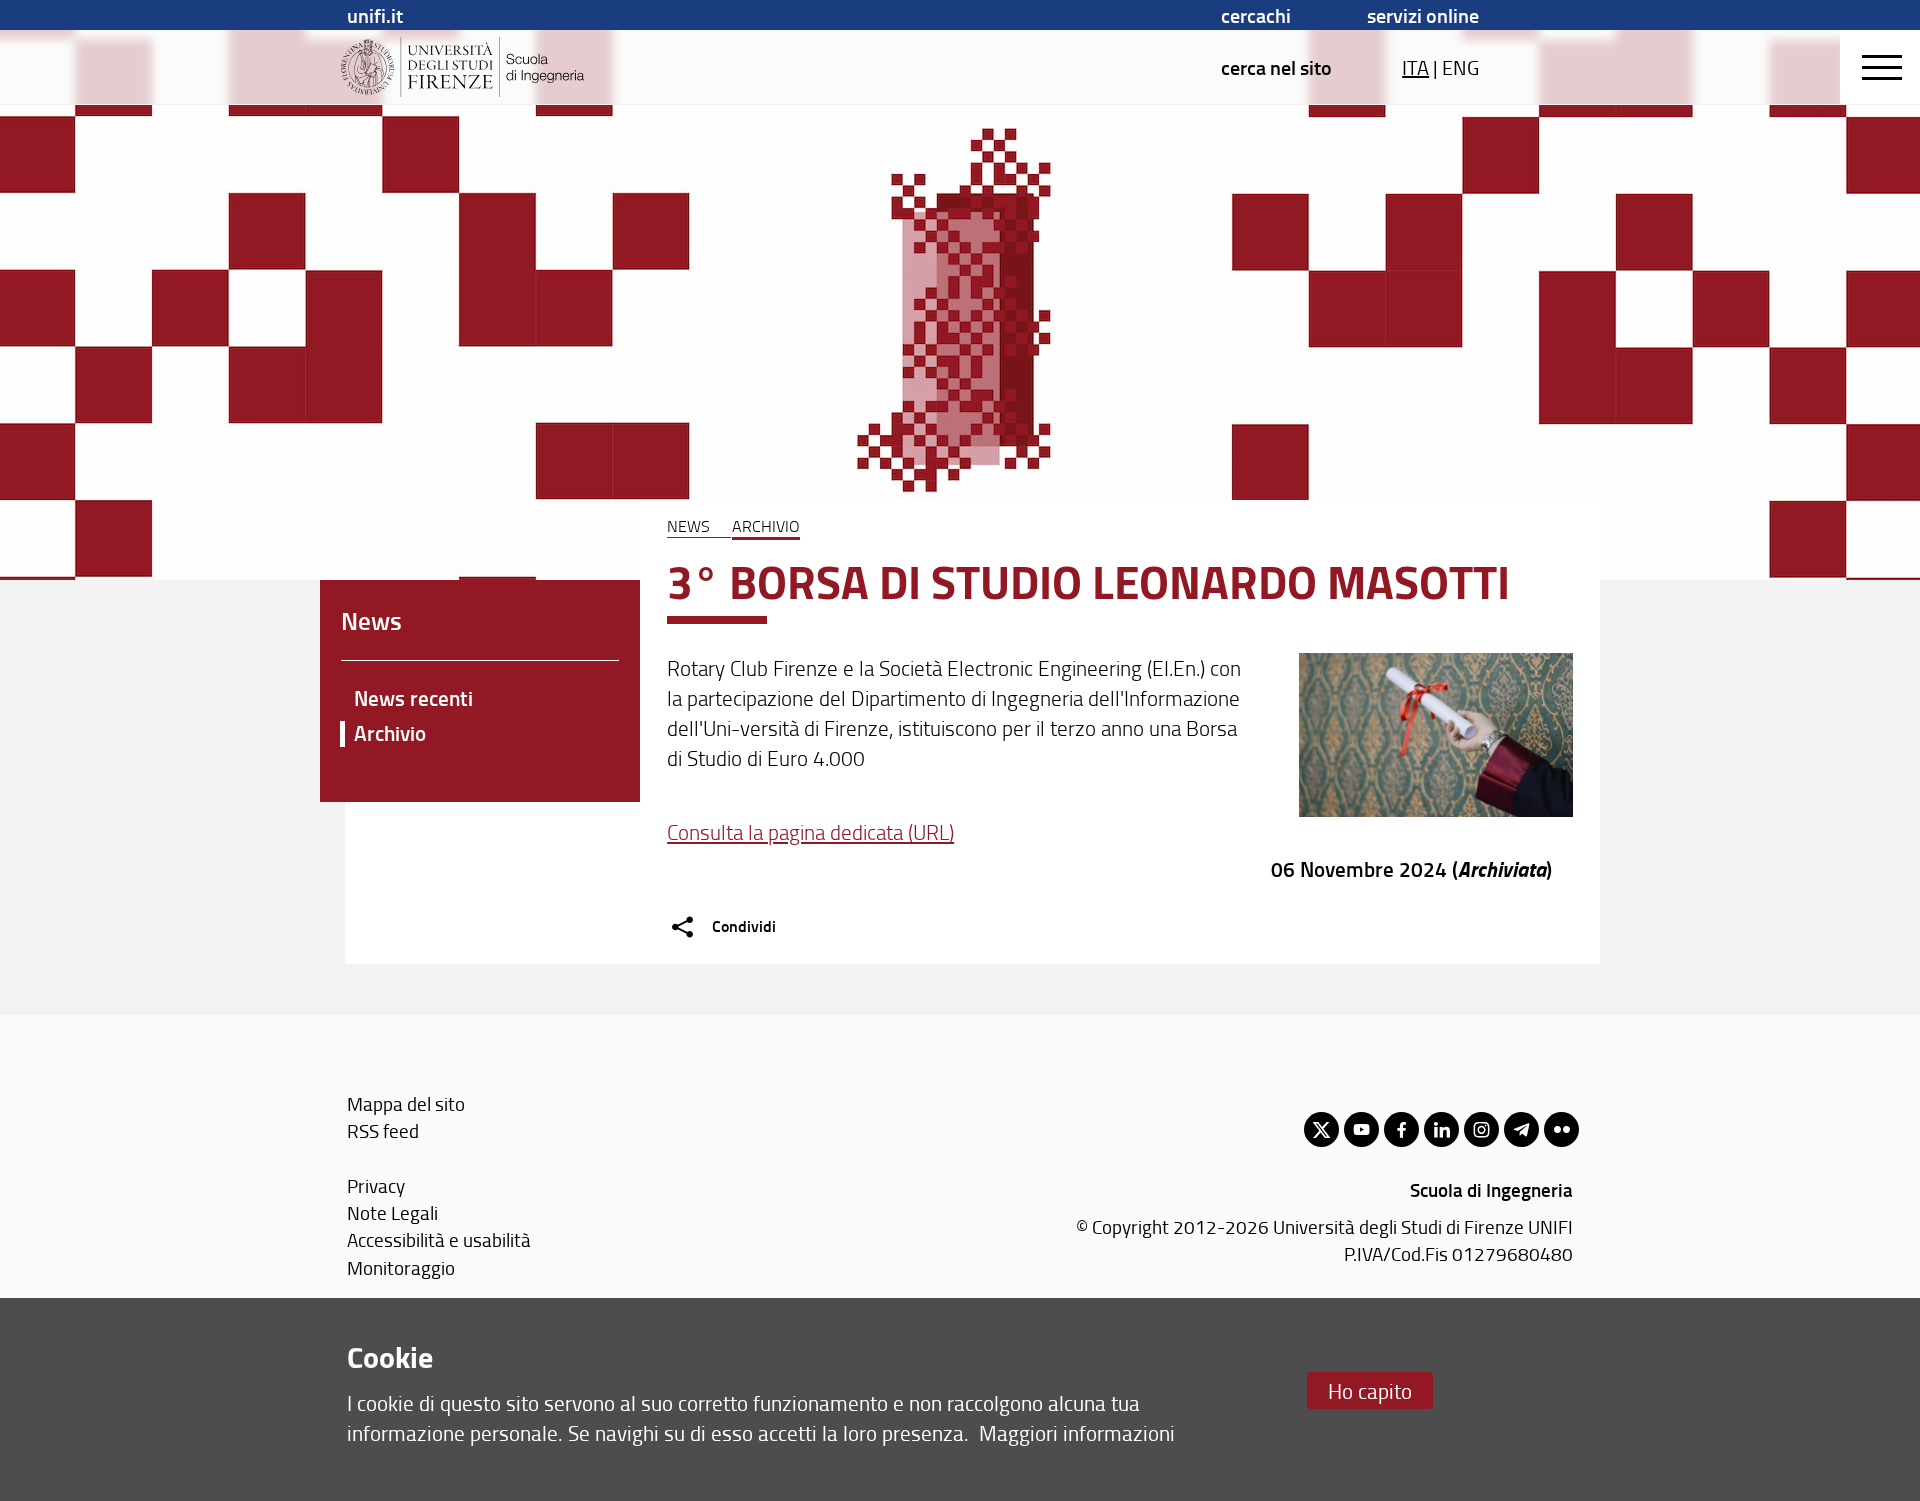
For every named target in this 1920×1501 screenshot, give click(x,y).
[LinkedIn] (1441, 1129)
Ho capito (1370, 1390)
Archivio (766, 526)
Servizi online (1423, 15)
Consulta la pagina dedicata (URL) (810, 831)
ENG (1460, 67)
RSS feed (383, 1130)
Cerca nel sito (1276, 67)
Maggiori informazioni (1077, 1432)
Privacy (376, 1185)
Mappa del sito (406, 1103)
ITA (1415, 67)
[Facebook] (1401, 1129)
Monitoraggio (401, 1267)
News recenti (413, 698)
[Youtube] (1361, 1129)
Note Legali (392, 1212)
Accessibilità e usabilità (439, 1239)
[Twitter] (1321, 1129)
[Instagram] (1481, 1129)
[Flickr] (1561, 1129)
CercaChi (1256, 15)
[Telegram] (1521, 1129)
